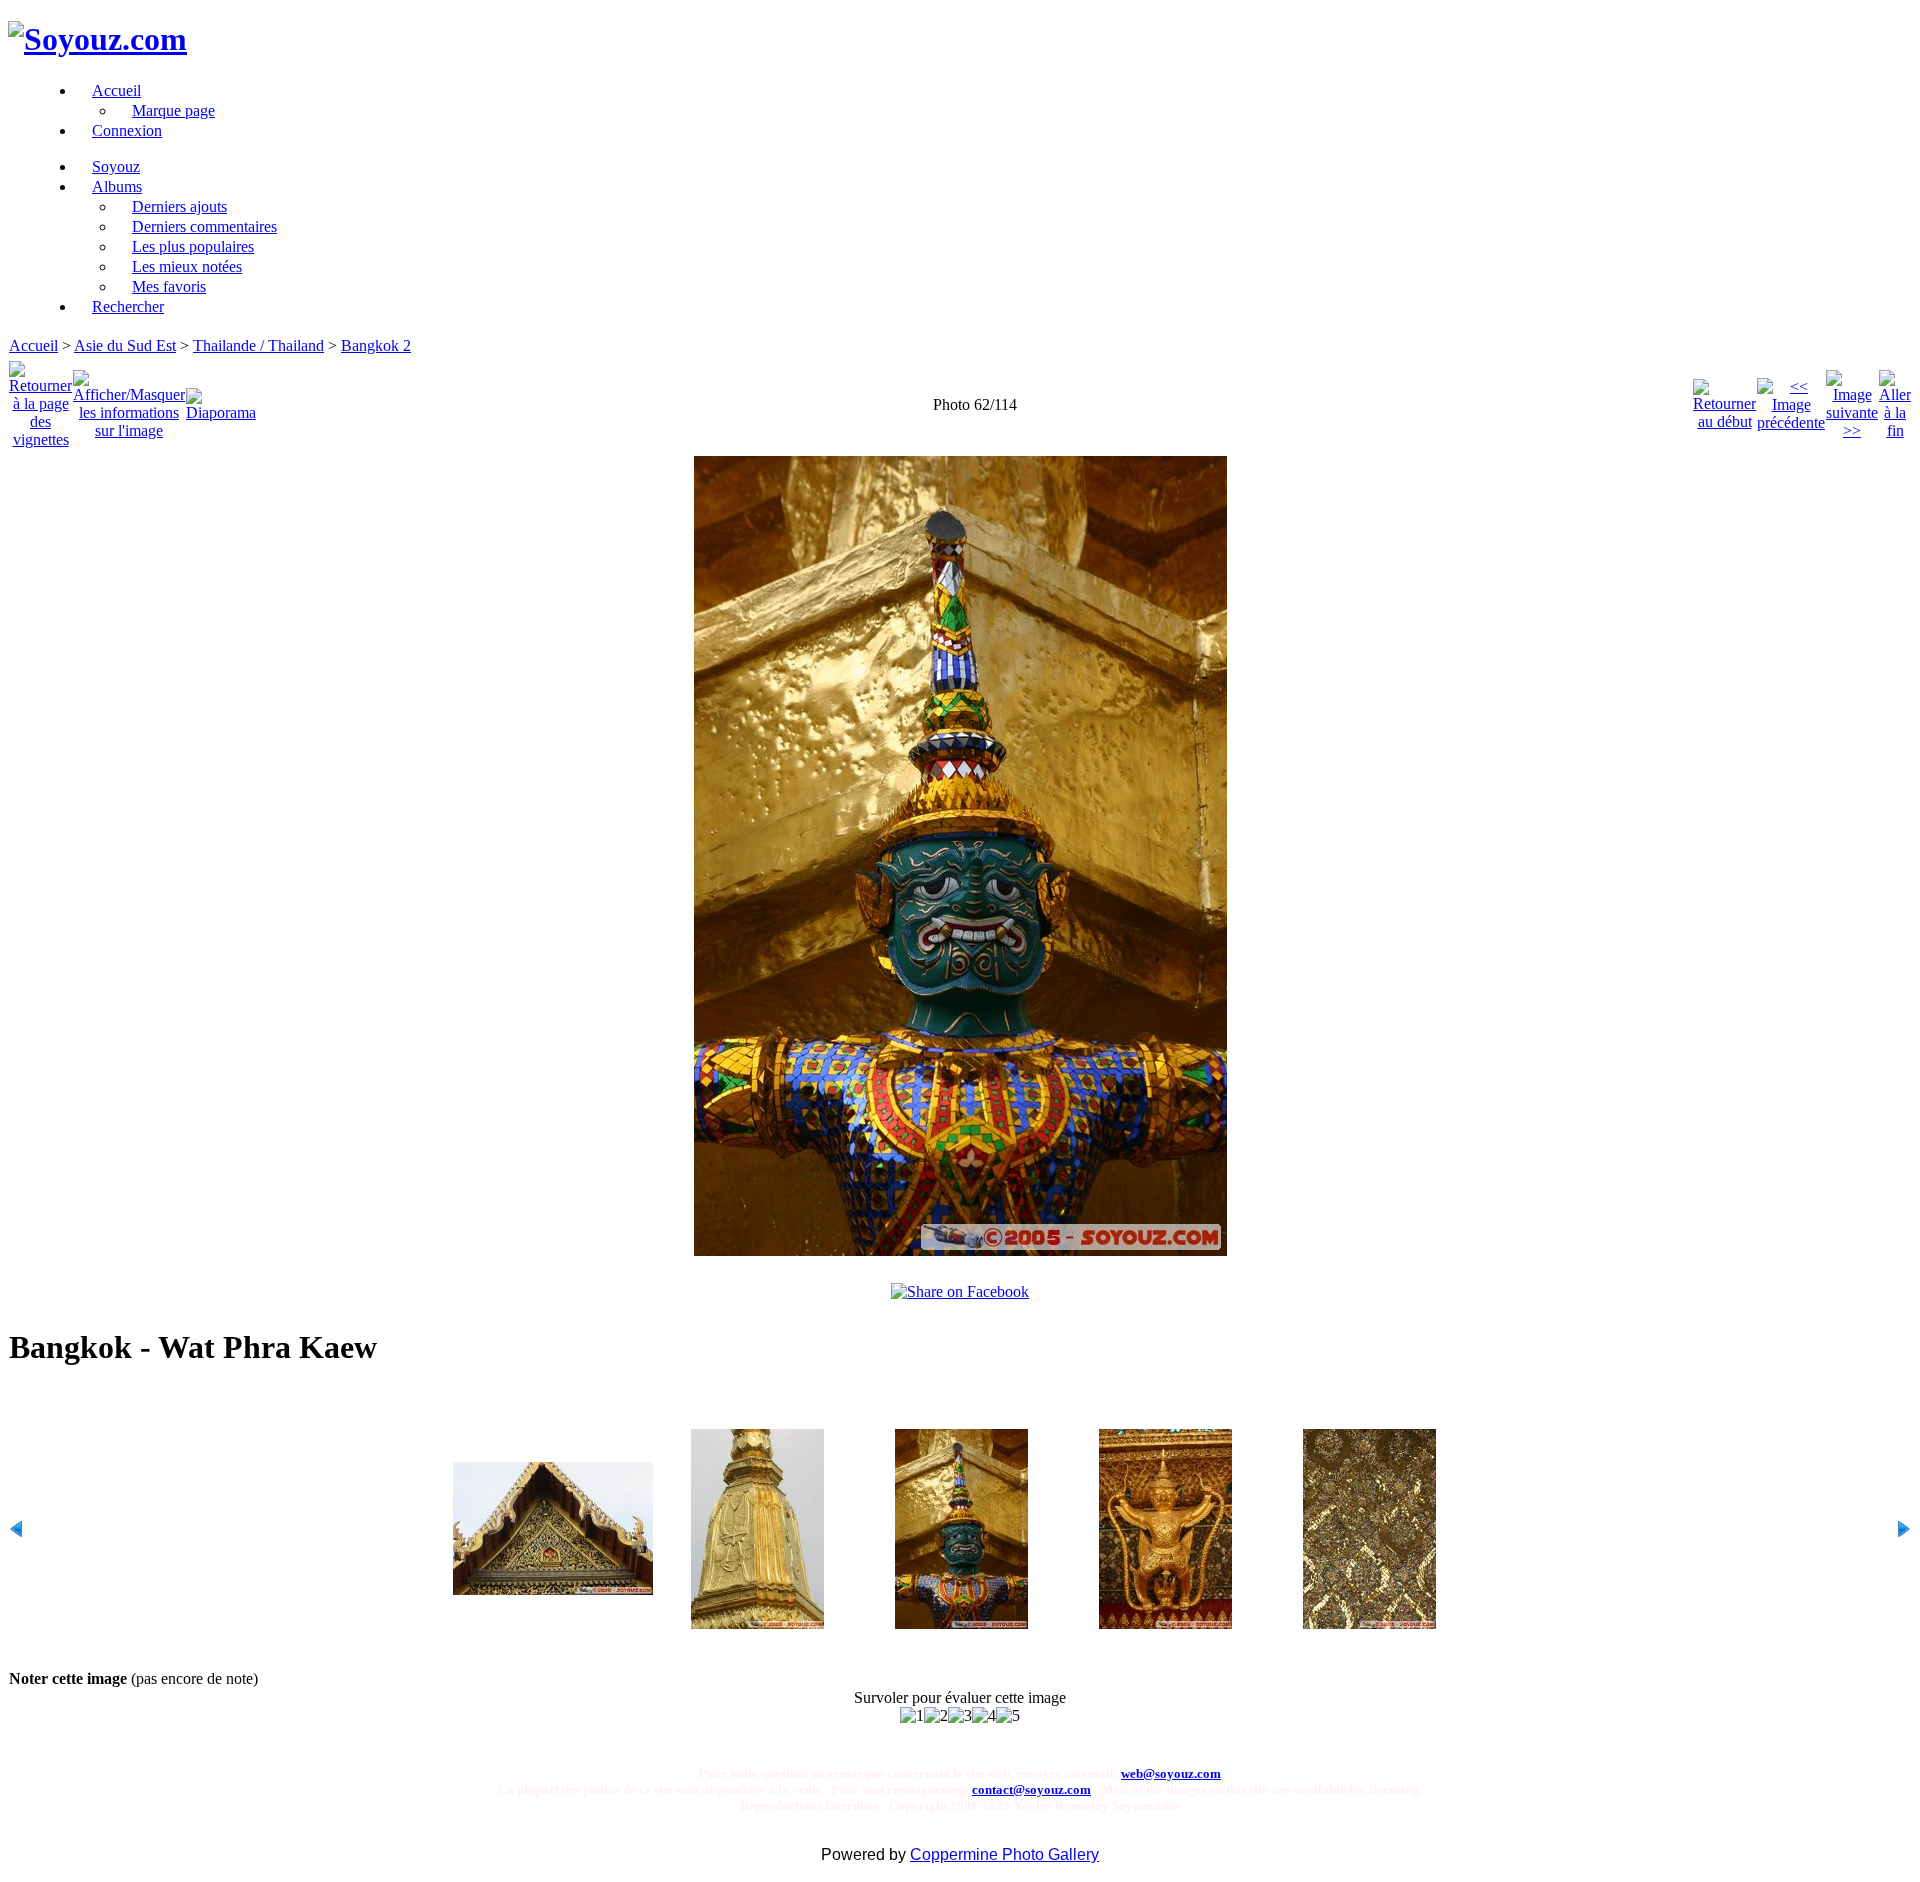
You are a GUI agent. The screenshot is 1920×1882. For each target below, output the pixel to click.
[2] (936, 1716)
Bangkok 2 (376, 345)
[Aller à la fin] (1895, 399)
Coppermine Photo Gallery (1004, 1854)
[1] (912, 1716)
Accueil (33, 345)
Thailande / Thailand (258, 345)
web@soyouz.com (1171, 1773)
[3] (960, 1716)
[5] (1008, 1716)
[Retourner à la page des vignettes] (40, 399)
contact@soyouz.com (1031, 1789)
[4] (984, 1716)
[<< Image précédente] (1791, 399)
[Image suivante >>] (1852, 399)
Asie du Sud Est (125, 345)
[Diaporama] (221, 399)
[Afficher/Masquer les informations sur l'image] (129, 399)
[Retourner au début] (1724, 399)
